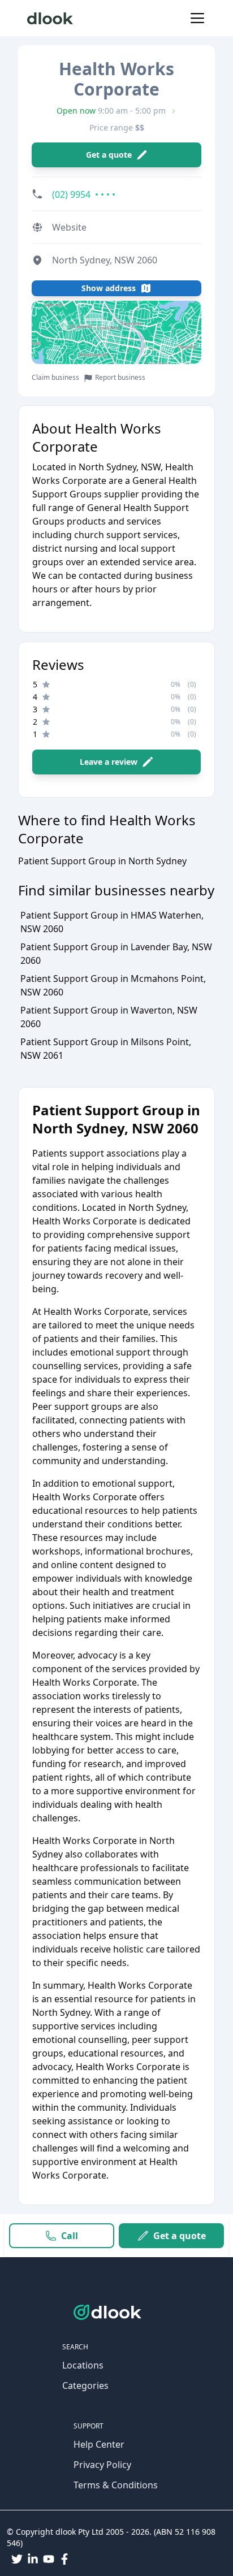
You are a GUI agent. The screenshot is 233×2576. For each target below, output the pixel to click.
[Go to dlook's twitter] (17, 2559)
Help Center (99, 2444)
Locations (83, 2365)
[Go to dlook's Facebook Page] (64, 2559)
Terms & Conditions (116, 2485)
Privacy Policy (102, 2465)
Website (69, 227)
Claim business (55, 378)
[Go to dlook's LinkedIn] (33, 2559)
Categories (85, 2385)
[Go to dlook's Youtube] (49, 2559)
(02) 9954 (84, 194)
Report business (120, 378)
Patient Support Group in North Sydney (102, 861)
